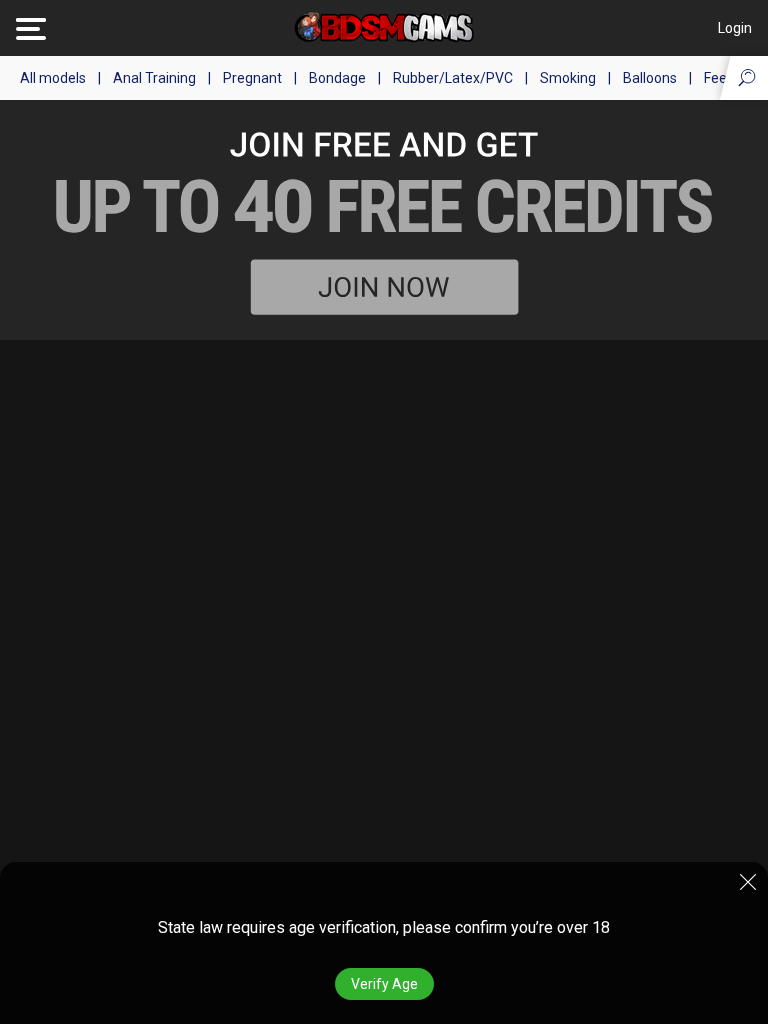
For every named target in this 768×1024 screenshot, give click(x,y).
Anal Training (154, 78)
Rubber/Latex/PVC (453, 78)
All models (53, 78)
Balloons (650, 78)
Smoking (568, 78)
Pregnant (252, 78)
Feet (718, 78)
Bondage (337, 78)
